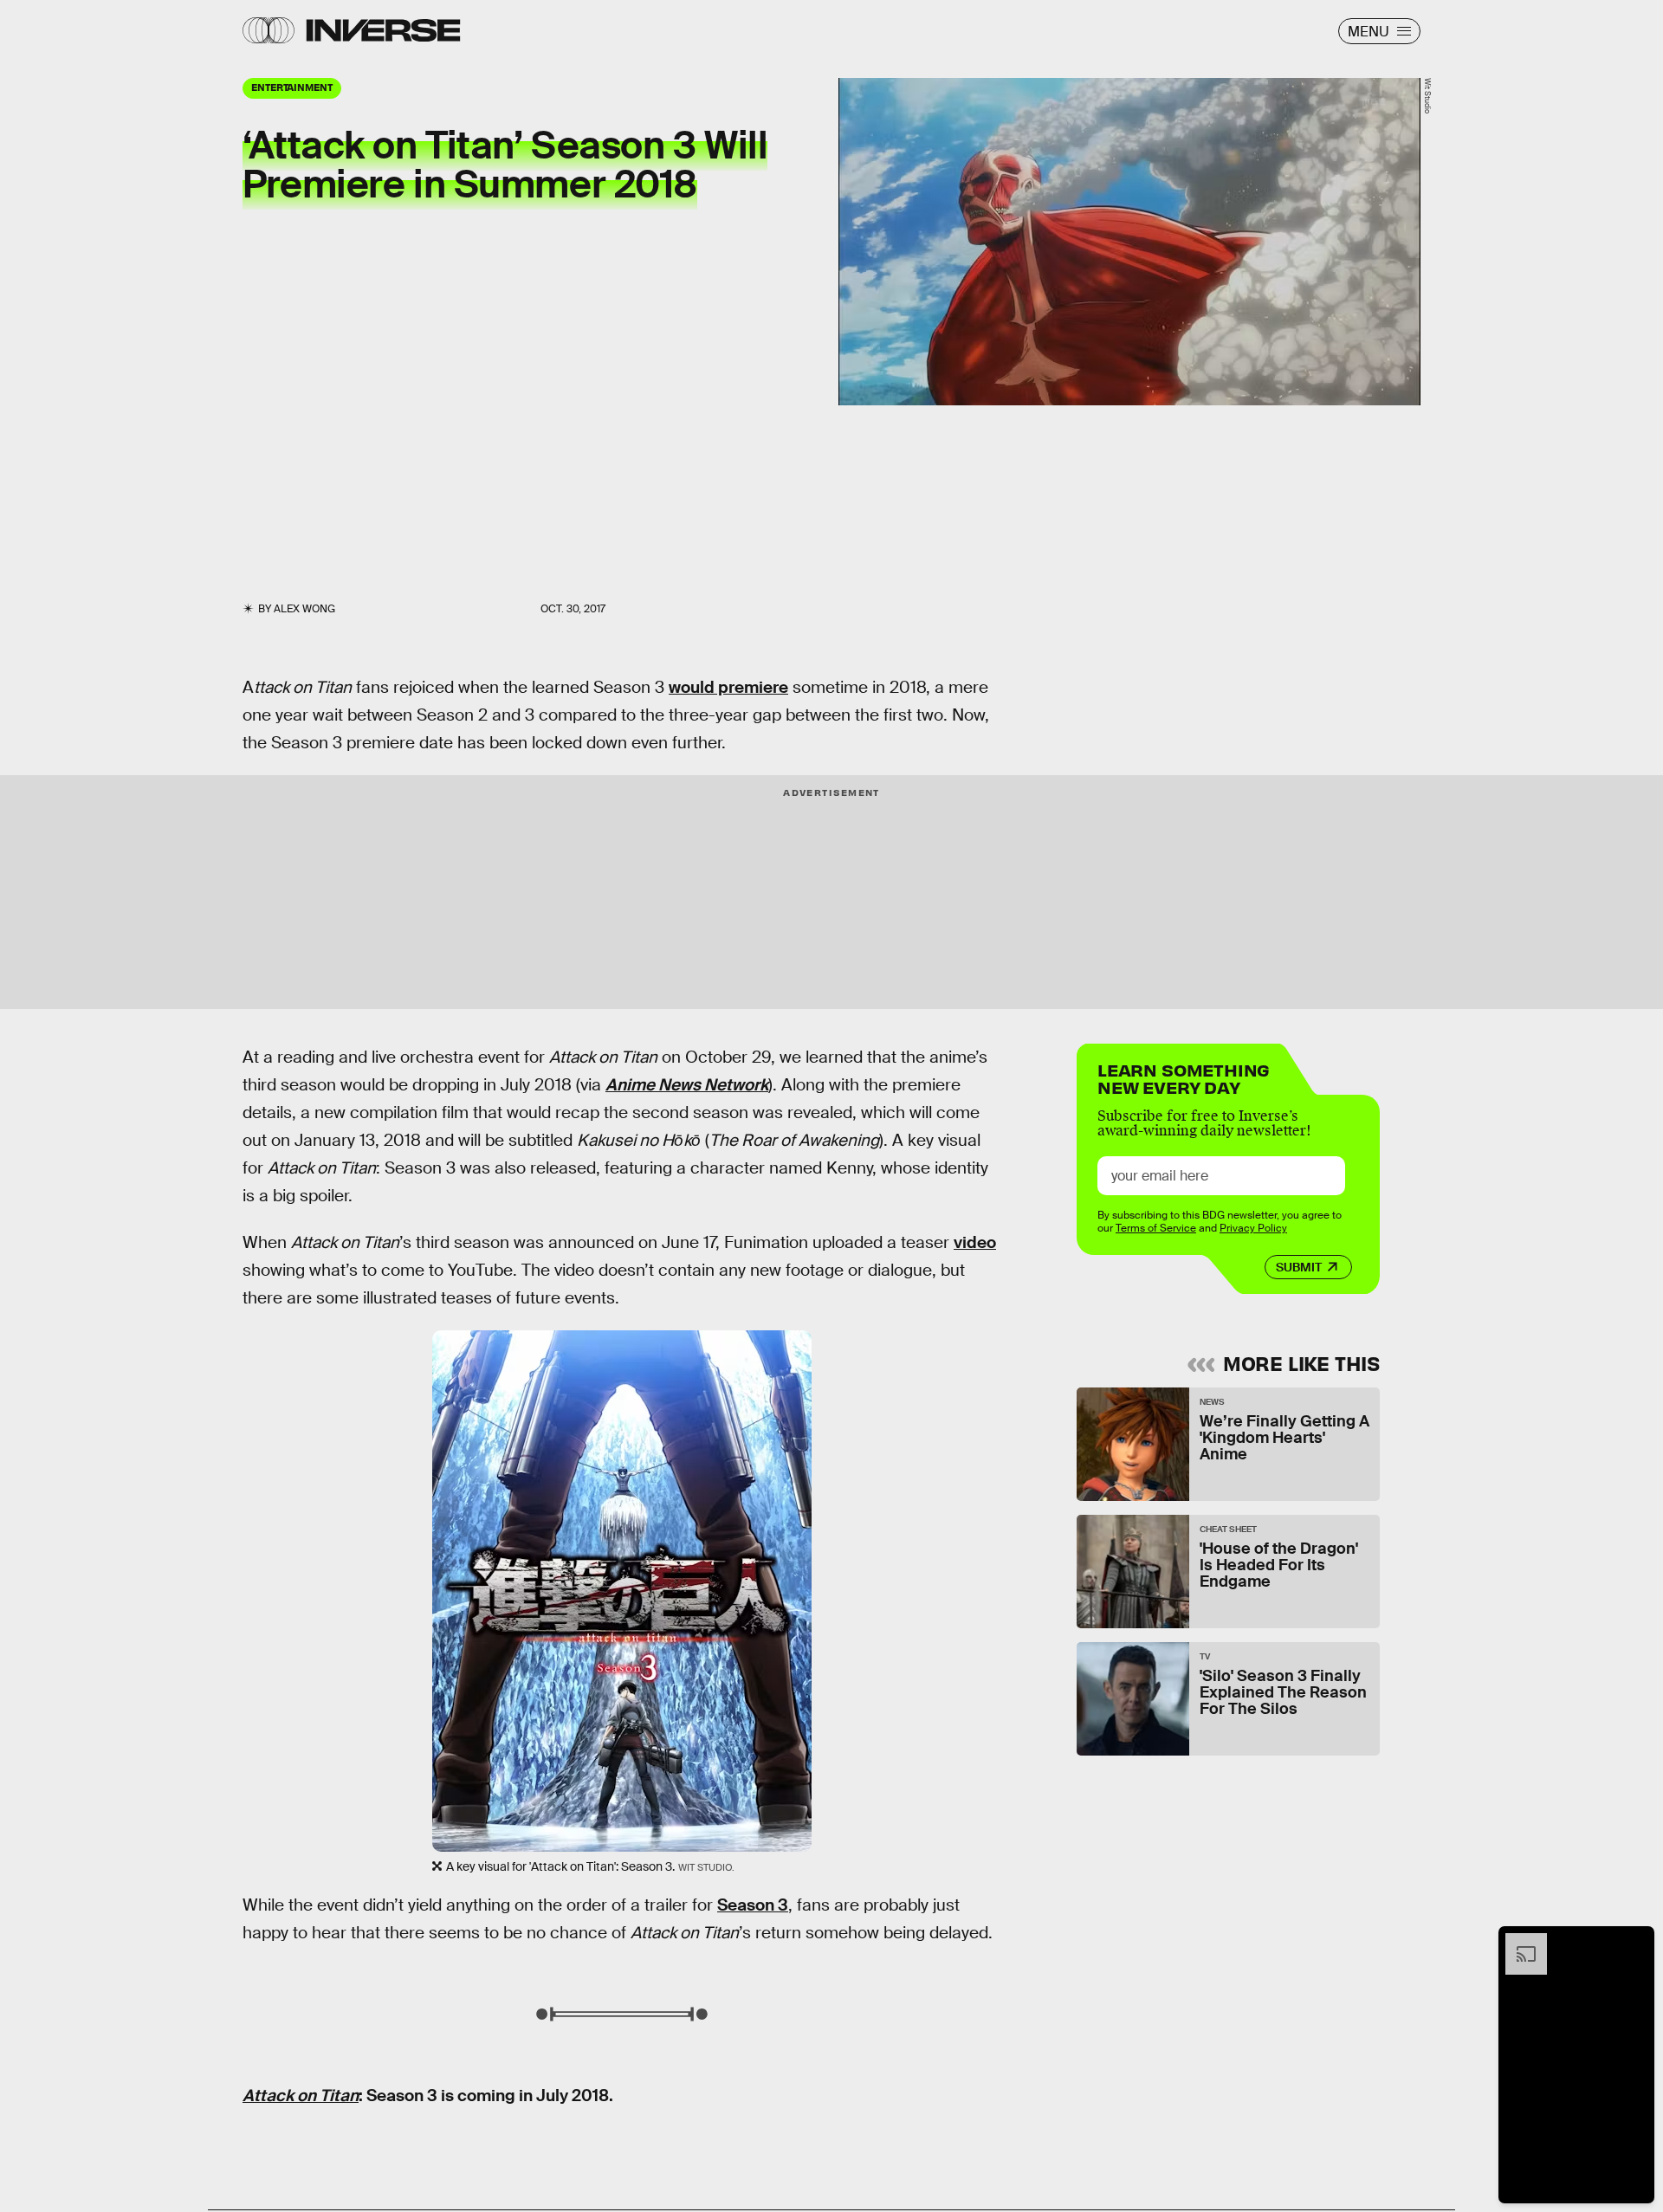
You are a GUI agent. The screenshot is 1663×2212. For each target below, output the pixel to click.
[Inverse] (383, 30)
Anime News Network (687, 1085)
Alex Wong (304, 609)
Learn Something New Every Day (1184, 1077)
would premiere (728, 687)
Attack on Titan (301, 2096)
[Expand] (1517, 1942)
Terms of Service (1156, 1228)
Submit (1299, 1267)
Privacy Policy (1253, 1228)
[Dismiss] (1635, 1942)
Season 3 (753, 1905)
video (975, 1242)
